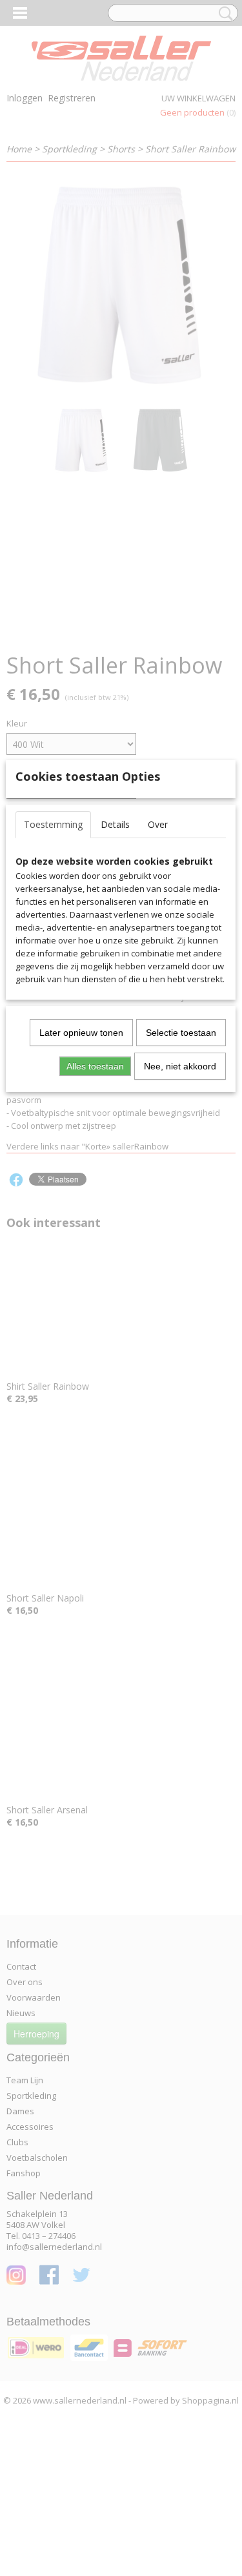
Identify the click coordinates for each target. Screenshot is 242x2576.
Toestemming (53, 824)
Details (115, 824)
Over (158, 824)
